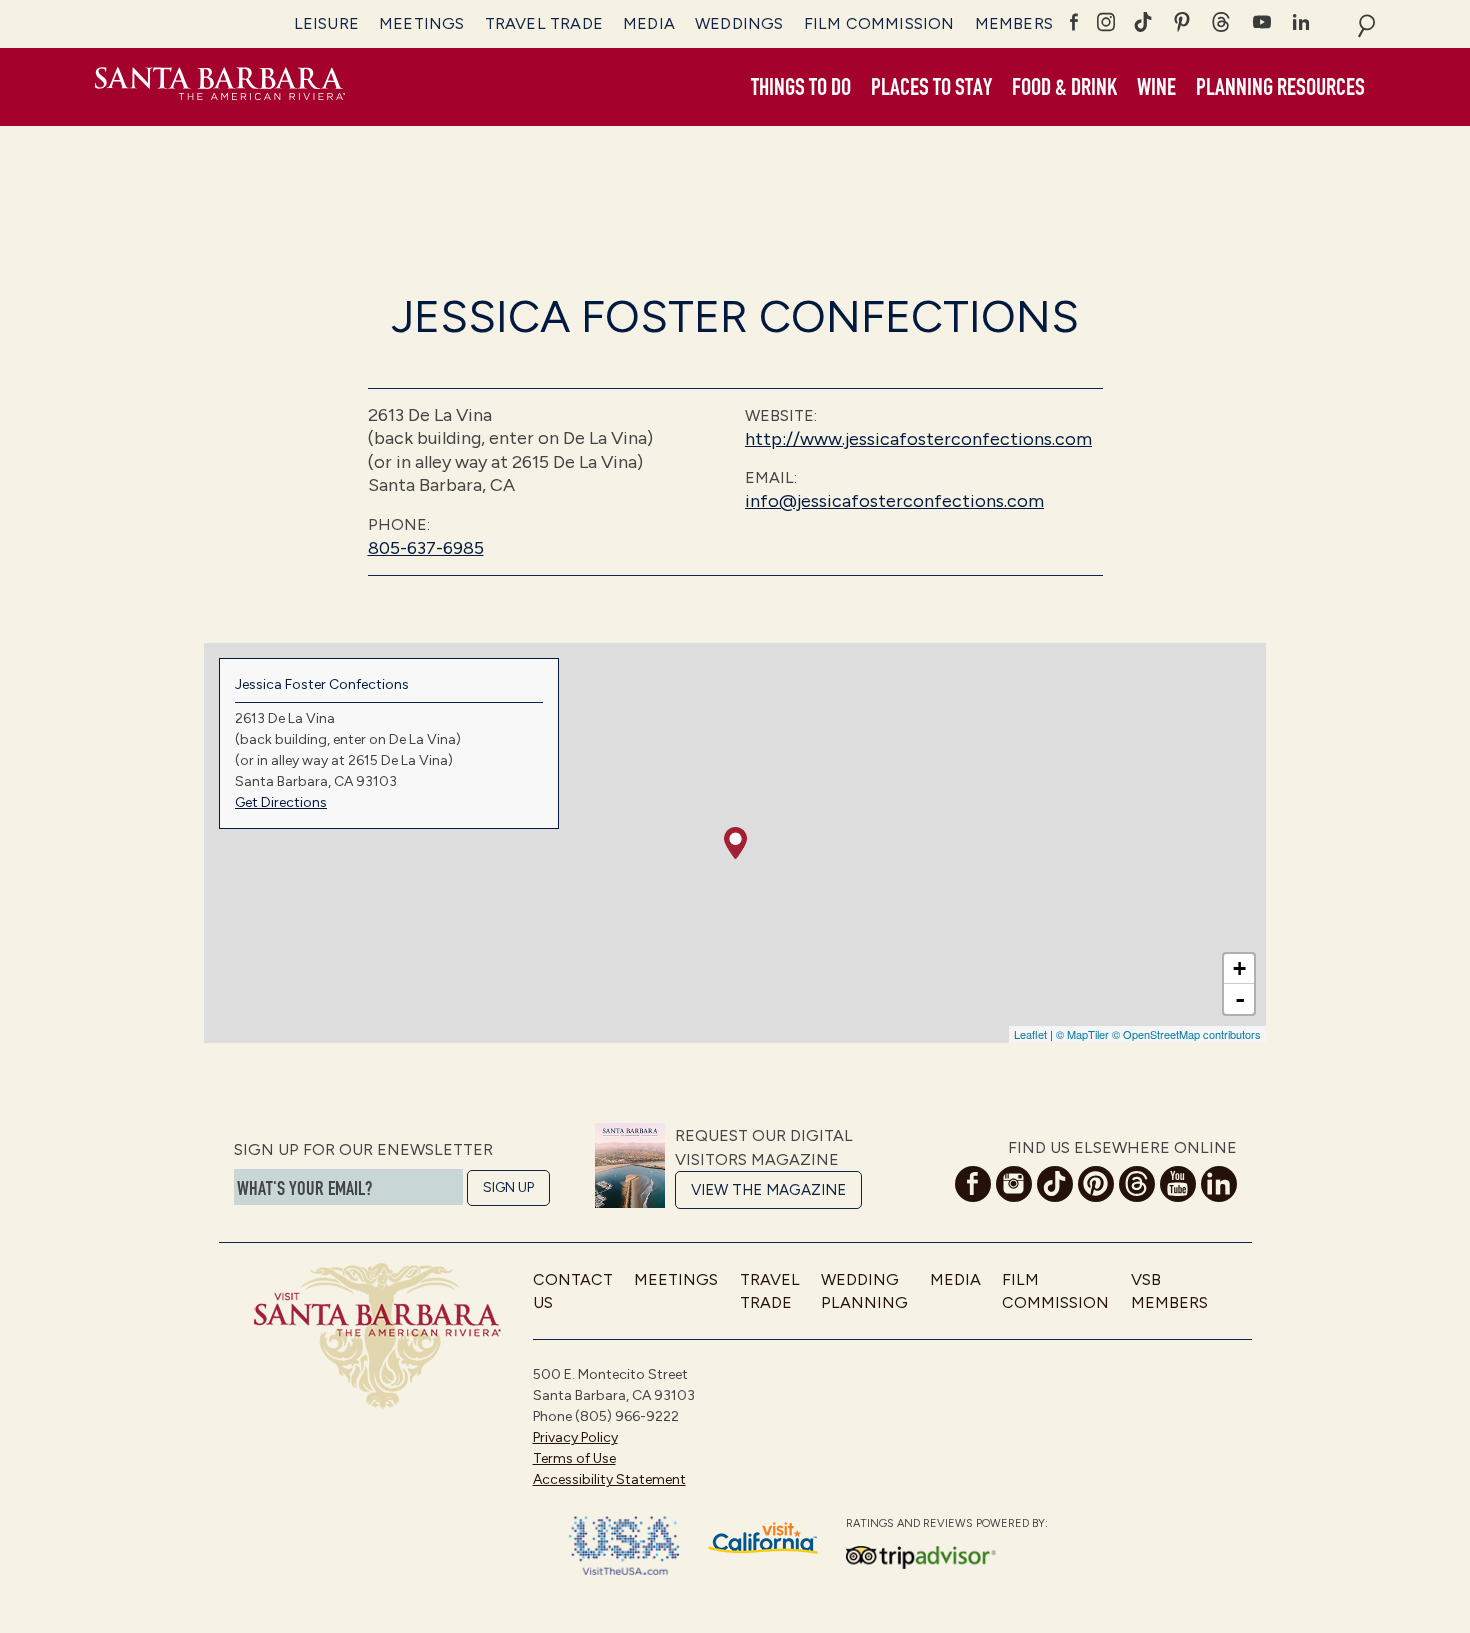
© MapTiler (1082, 1034)
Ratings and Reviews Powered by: (947, 1523)
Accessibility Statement (609, 1479)
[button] (801, 88)
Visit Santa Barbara (220, 87)
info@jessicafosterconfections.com (894, 501)
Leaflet (1030, 1034)
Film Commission (879, 23)
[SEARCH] (1366, 24)
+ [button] (1239, 968)
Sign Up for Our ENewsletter (363, 1149)
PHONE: (399, 524)
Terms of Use (574, 1458)
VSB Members (1169, 1290)
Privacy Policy (575, 1437)
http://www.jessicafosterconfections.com (918, 439)
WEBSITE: (781, 415)
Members (1014, 23)
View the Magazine (768, 1190)
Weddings (739, 23)
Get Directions (281, 802)
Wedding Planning (864, 1290)
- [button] (1240, 999)
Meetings (422, 23)
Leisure (326, 23)
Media (649, 23)
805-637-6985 (426, 548)
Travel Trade (544, 23)
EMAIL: (771, 477)
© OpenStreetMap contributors (1186, 1034)
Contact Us (573, 1290)
